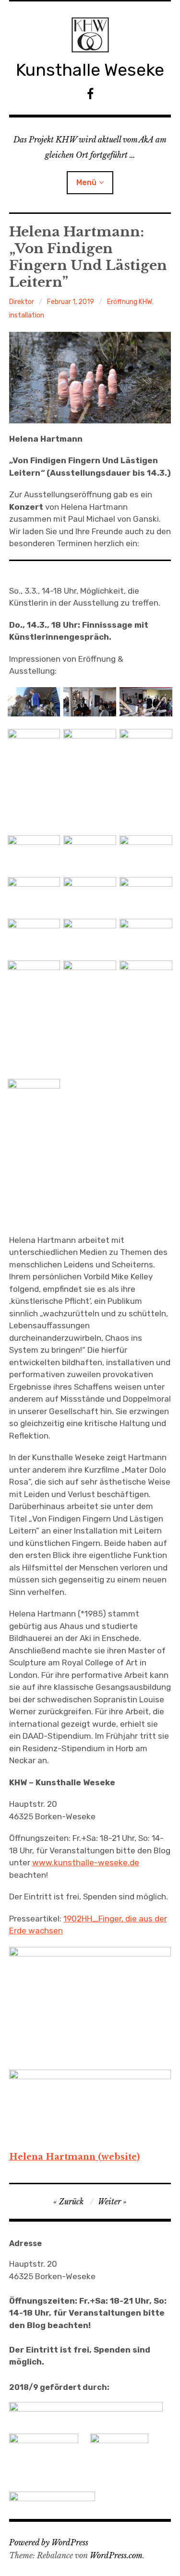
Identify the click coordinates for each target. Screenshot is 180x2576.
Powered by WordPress (49, 2542)
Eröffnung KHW (130, 302)
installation (27, 315)
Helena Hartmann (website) (74, 2157)
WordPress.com (116, 2555)
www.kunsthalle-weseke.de (86, 1862)
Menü (86, 182)
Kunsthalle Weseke (90, 70)
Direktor (22, 302)
